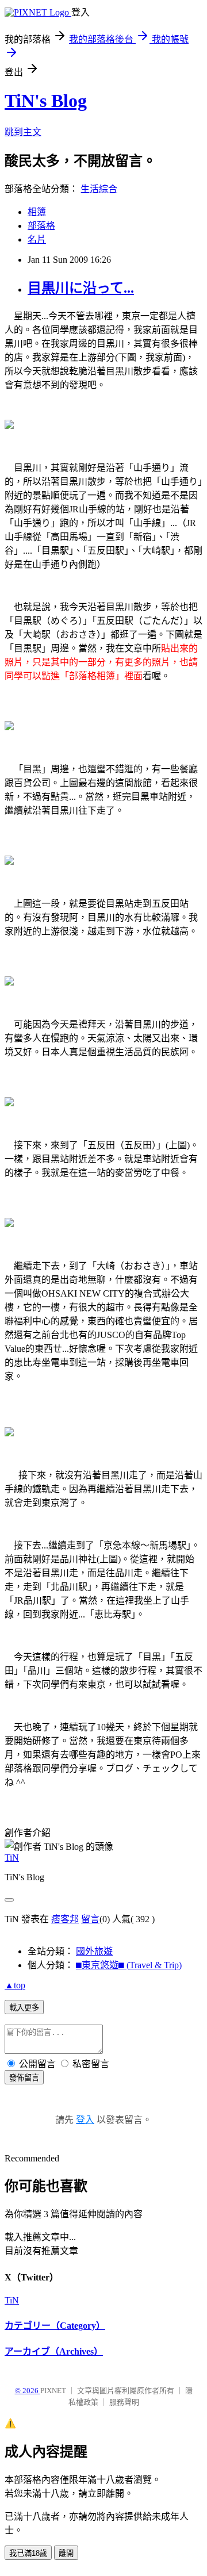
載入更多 (24, 2008)
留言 (90, 1919)
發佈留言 (24, 2078)
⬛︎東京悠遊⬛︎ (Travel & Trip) (129, 1965)
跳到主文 (23, 132)
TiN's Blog (46, 101)
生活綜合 (99, 189)
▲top (15, 1985)
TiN (12, 1858)
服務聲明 (124, 2402)
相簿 (37, 212)
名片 (37, 239)
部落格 (41, 226)
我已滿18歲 (28, 2553)
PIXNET (53, 2391)
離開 (66, 2553)
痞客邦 (65, 1919)
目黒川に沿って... (81, 288)
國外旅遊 (94, 1951)
